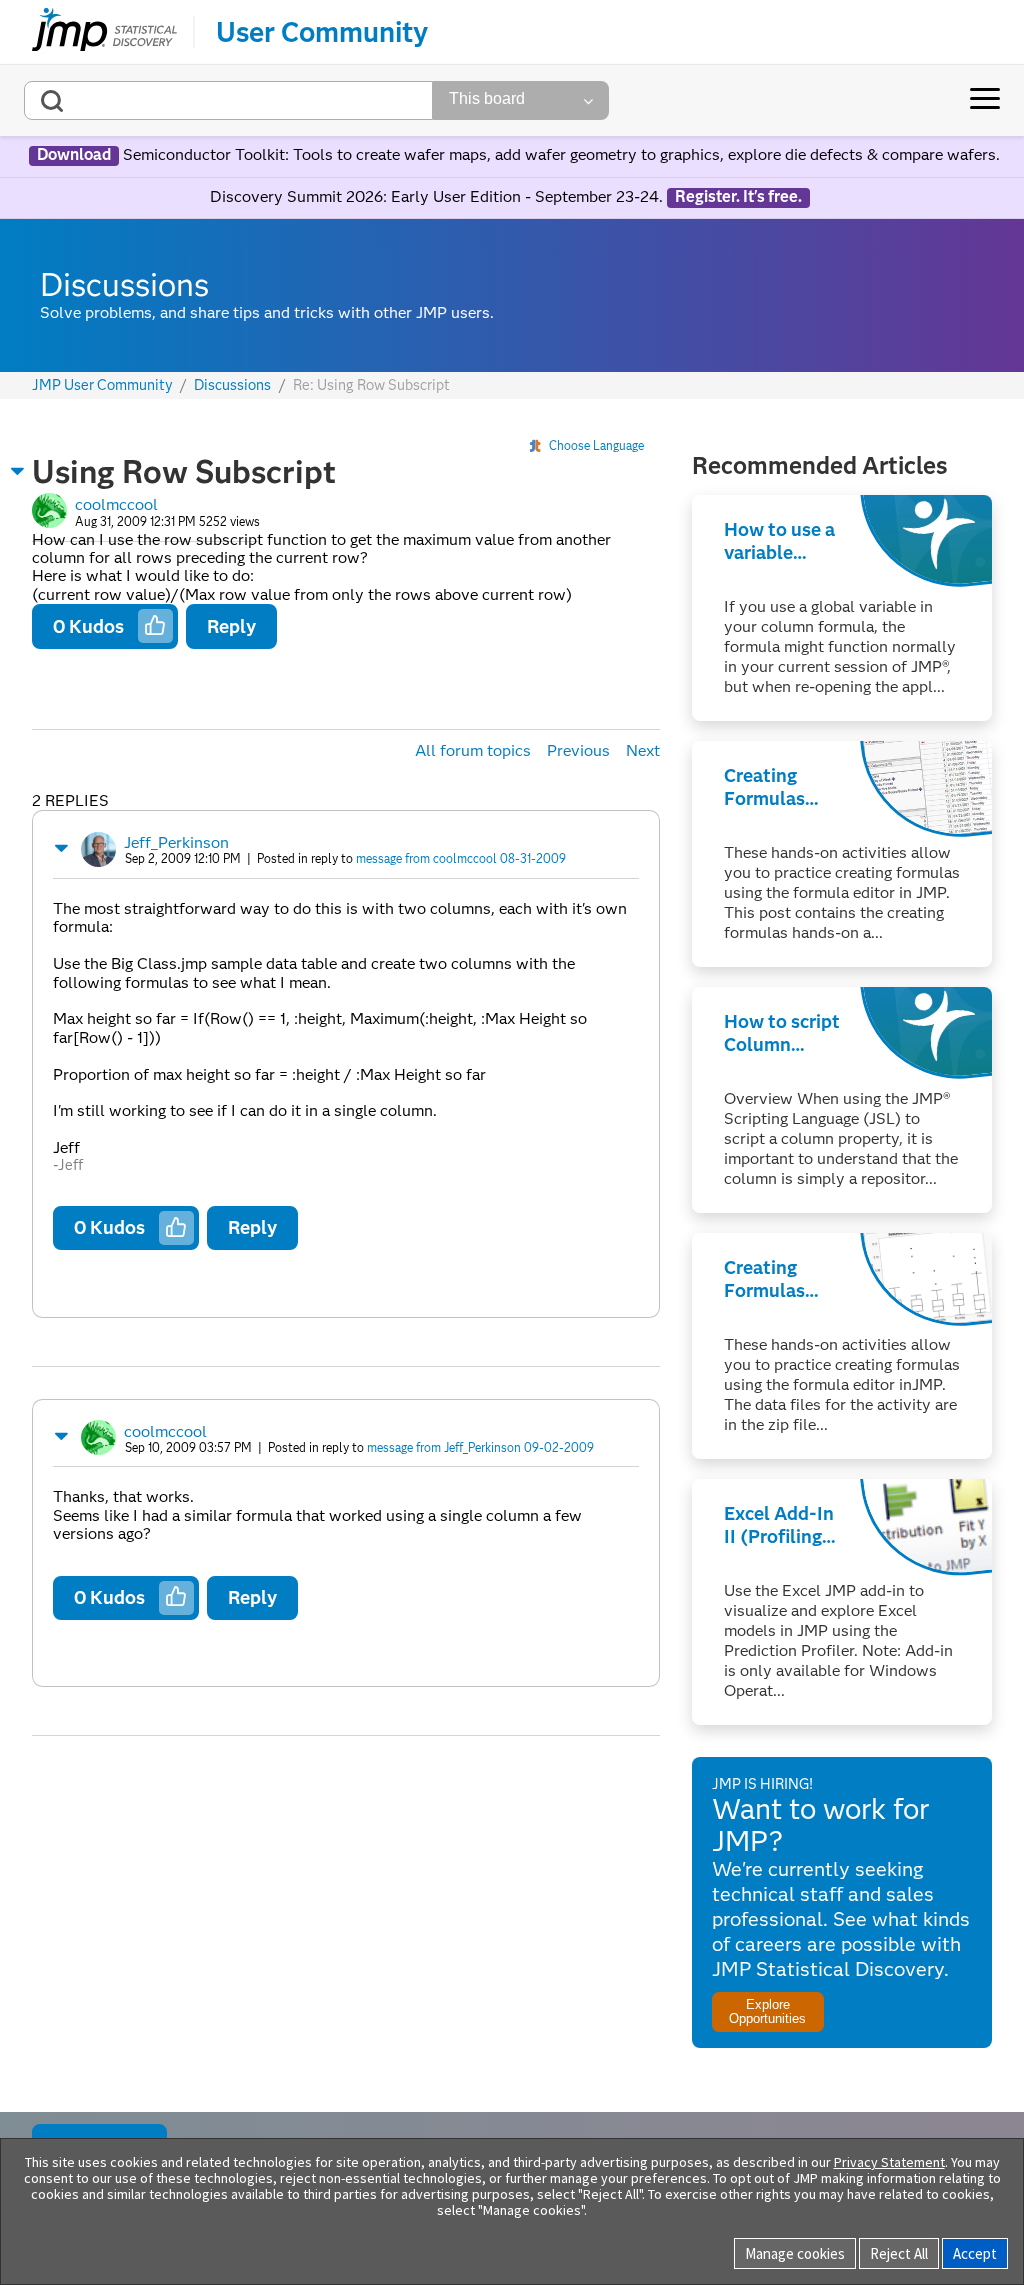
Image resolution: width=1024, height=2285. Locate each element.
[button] (18, 471)
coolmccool (116, 504)
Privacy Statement (889, 2162)
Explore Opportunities (767, 2011)
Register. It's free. (738, 197)
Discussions (232, 385)
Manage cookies (795, 2253)
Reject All (899, 2253)
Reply (231, 626)
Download (74, 155)
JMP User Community (102, 385)
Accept (975, 2253)
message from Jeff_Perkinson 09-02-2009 (480, 1447)
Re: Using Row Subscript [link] (371, 385)
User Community (322, 32)
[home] (104, 32)
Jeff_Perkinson (176, 842)
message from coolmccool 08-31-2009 (461, 858)
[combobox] (228, 100)
